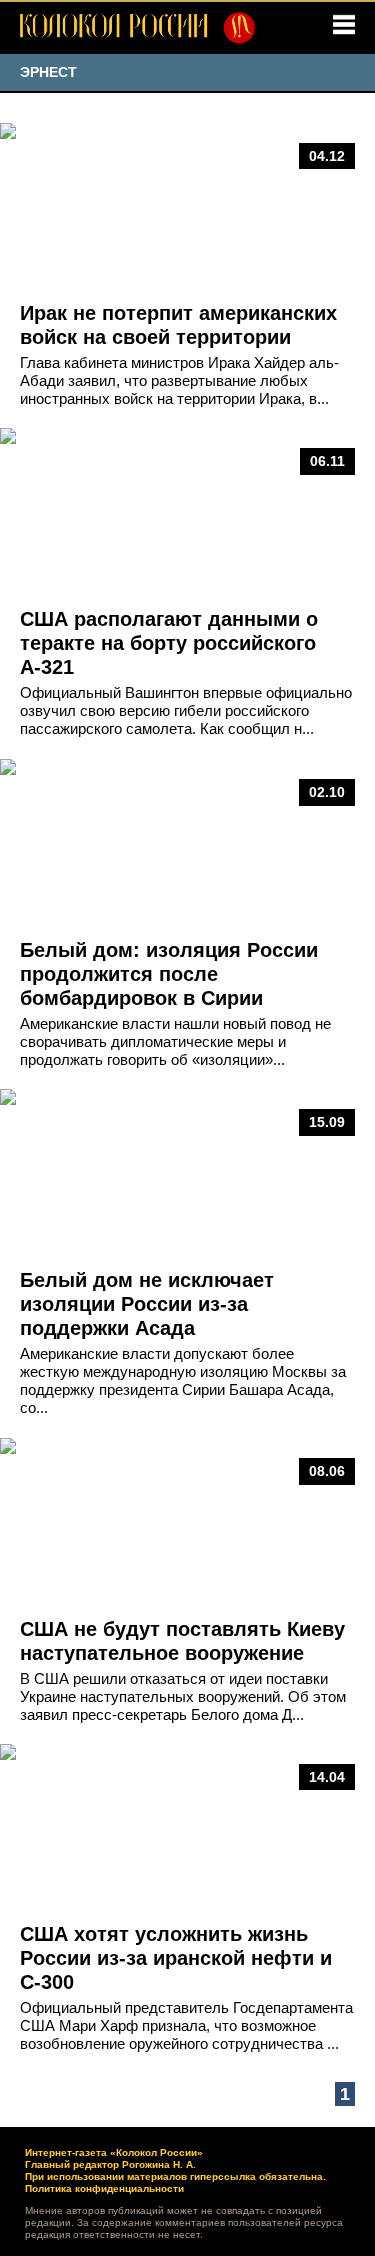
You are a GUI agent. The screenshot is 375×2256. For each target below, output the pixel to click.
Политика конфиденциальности (104, 2188)
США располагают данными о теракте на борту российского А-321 (169, 643)
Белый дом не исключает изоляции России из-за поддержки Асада (147, 1304)
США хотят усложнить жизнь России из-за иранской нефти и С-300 (176, 1958)
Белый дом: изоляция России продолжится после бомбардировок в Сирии (169, 974)
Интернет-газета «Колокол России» (114, 2152)
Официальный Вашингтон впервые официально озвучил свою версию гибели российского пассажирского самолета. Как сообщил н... (186, 710)
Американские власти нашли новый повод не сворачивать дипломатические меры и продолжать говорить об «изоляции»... (175, 1041)
